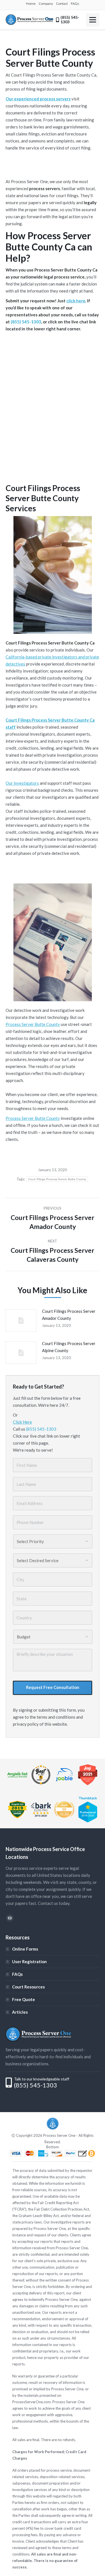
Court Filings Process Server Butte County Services (43, 498)
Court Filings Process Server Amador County (69, 1315)
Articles (20, 2012)
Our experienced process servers (38, 99)
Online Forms (25, 1949)
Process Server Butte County (33, 1024)
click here (76, 301)
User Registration (29, 1962)
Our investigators (22, 783)
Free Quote (24, 1999)
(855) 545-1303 (26, 322)
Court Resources (28, 1987)
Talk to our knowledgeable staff (42, 2079)
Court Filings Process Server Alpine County (69, 1347)
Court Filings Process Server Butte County (57, 1179)
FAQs (17, 1974)
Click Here (22, 1422)
